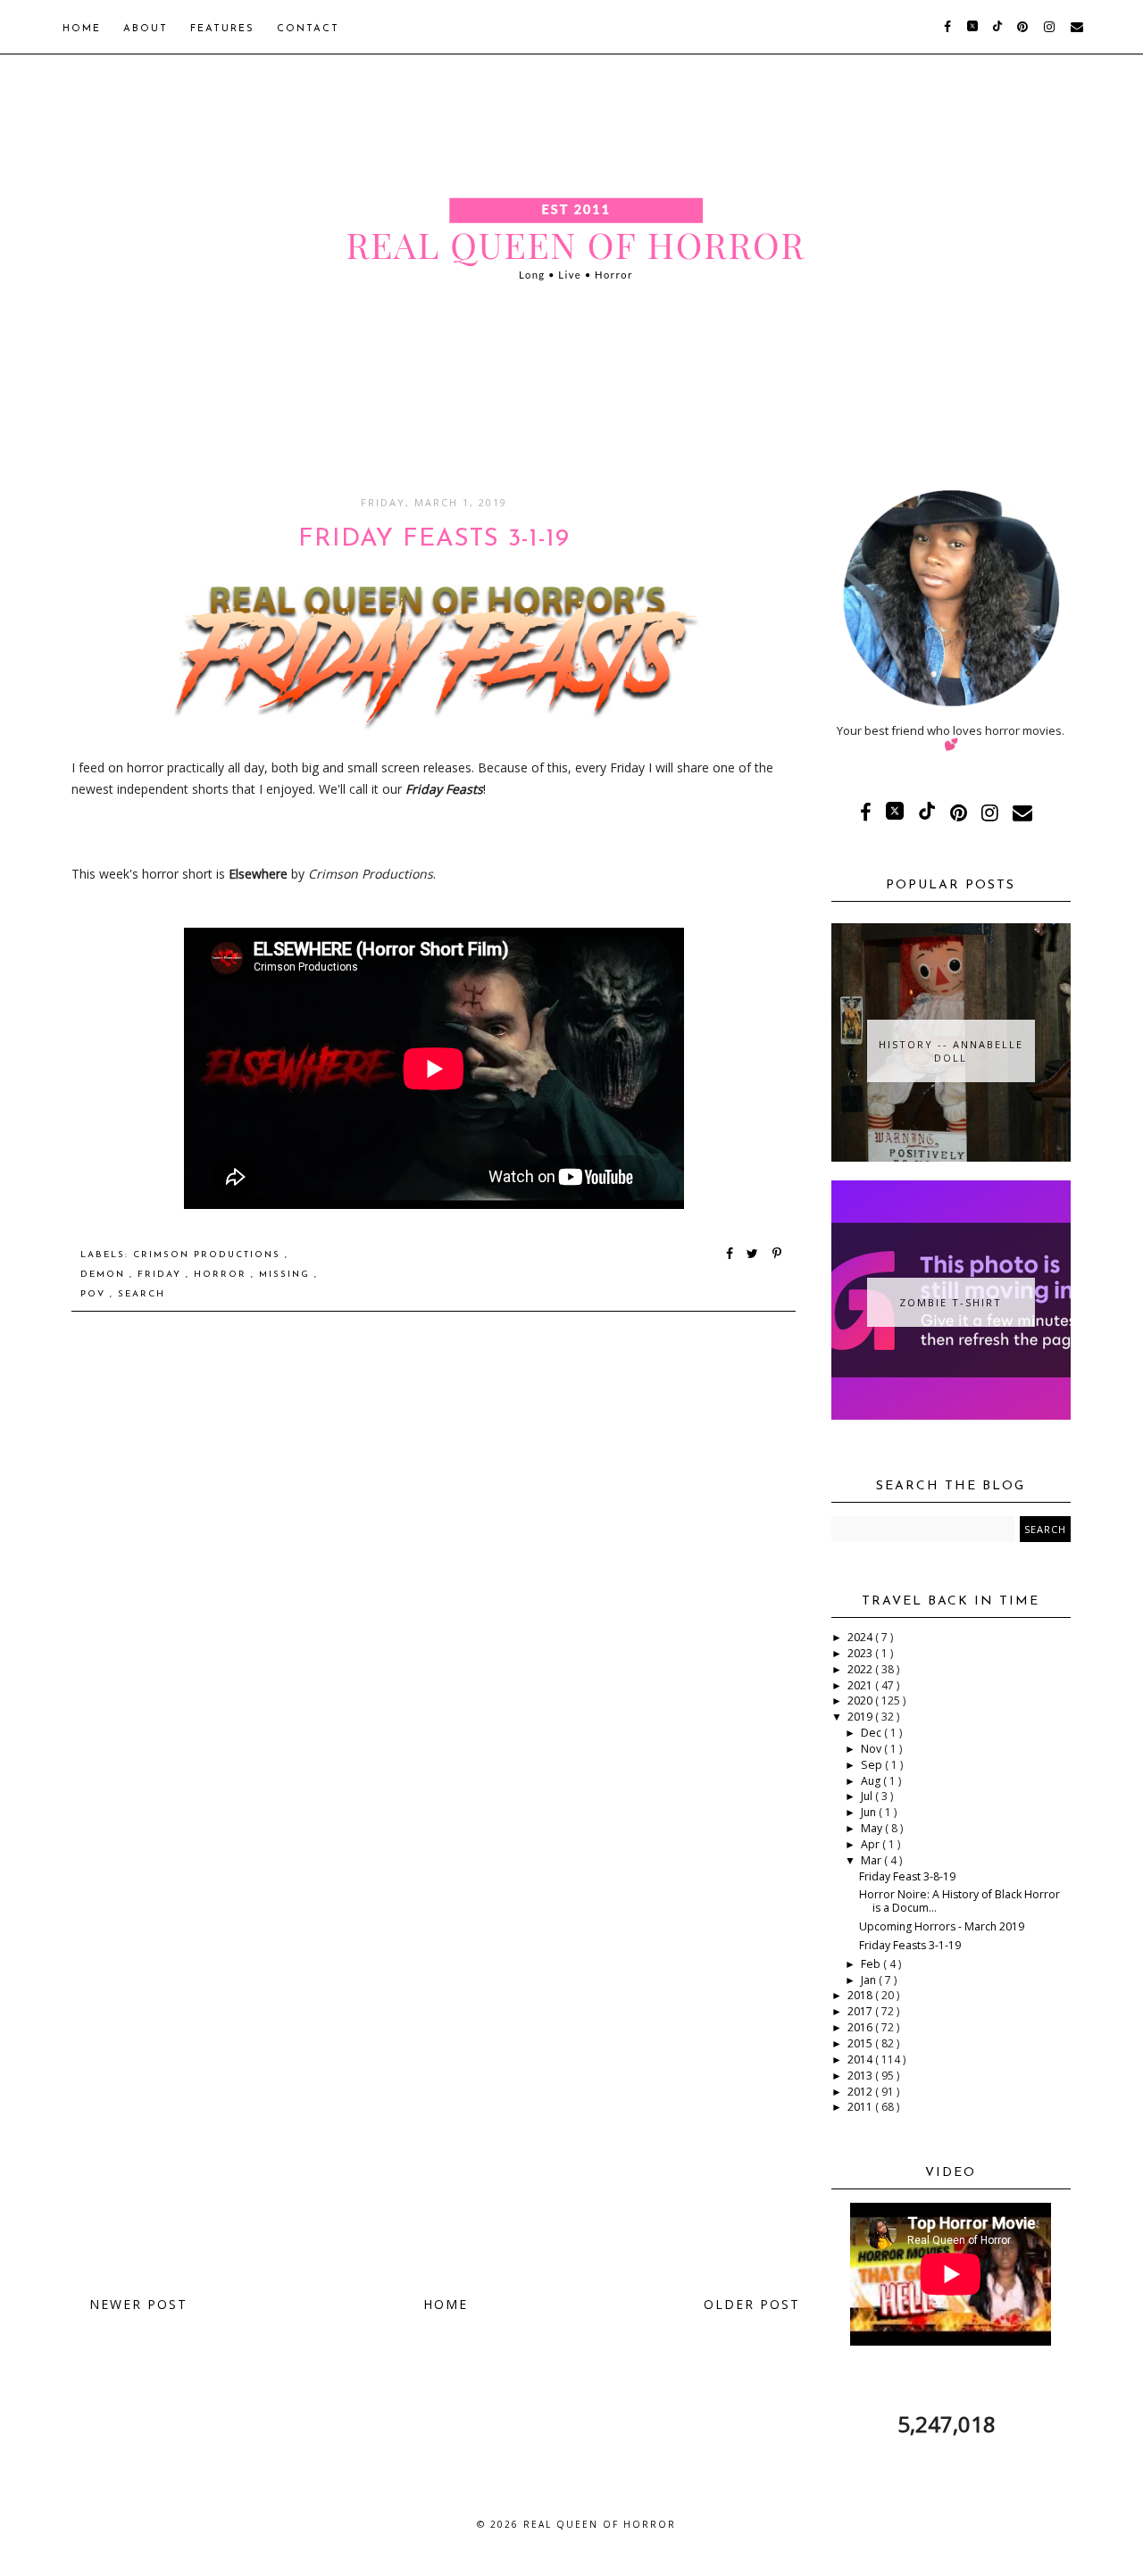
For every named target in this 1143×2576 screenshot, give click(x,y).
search (142, 1294)
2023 (861, 1653)
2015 (861, 2043)
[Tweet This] (756, 1255)
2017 (861, 2011)
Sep (873, 1765)
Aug (872, 1781)
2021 (861, 1685)
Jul (868, 1796)
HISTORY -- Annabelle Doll (951, 1051)
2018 (861, 1995)
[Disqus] (434, 1580)
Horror (222, 1275)
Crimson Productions (209, 1255)
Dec (872, 1733)
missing (287, 1275)
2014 (861, 2059)
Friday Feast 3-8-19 (907, 1876)
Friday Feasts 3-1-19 (910, 1945)
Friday (162, 1275)
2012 (861, 2092)
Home (82, 29)
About (146, 29)
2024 (861, 1637)
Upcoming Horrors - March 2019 (942, 1926)
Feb (872, 1964)
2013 (861, 2076)
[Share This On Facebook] (730, 1255)
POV (95, 1294)
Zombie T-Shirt (951, 1302)
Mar (872, 1860)
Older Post (752, 2304)
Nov (872, 1749)
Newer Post (138, 2304)
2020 (861, 1701)
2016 (861, 2027)
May (873, 1828)
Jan (870, 1980)
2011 (861, 2107)
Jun (870, 1812)
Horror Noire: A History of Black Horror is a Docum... (959, 1901)
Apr (872, 1844)
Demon (105, 1275)
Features (222, 29)
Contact (308, 29)
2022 (861, 1669)
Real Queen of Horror (600, 2524)
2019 (861, 1717)
